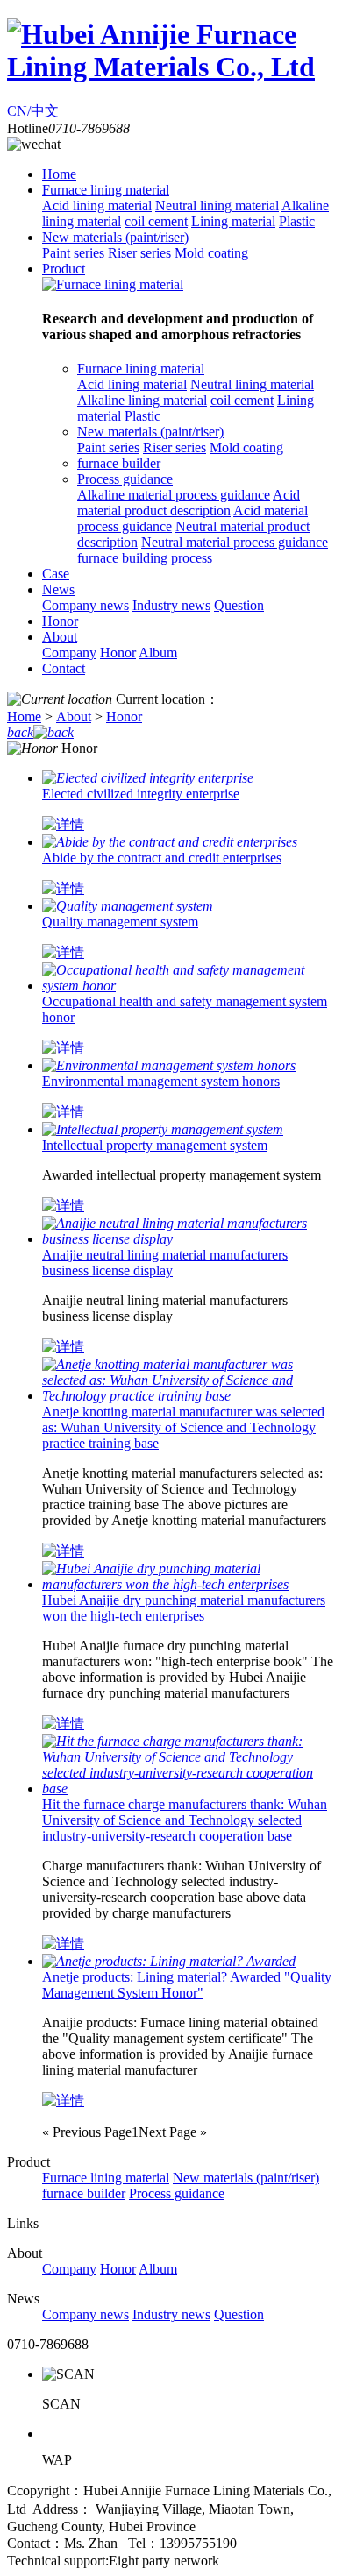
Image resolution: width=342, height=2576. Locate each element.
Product (64, 269)
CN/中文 (33, 111)
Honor (60, 621)
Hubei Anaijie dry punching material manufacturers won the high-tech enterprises (184, 1608)
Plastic (297, 221)
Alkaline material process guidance (174, 495)
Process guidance (125, 479)
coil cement (156, 221)
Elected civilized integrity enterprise (141, 794)
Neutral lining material (217, 206)
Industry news (171, 605)
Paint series (73, 253)
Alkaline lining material (142, 400)
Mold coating (211, 253)
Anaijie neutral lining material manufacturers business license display (165, 1263)
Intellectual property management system (155, 1145)
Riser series (139, 253)
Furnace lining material (106, 190)
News (58, 589)
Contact (64, 668)
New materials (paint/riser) (115, 237)
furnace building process (145, 558)
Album (158, 653)
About (60, 637)
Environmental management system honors (161, 1081)
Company (69, 653)
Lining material (233, 221)
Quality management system (120, 922)
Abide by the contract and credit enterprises (162, 858)
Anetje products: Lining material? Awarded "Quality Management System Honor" (187, 1985)
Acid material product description (189, 503)
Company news (85, 605)
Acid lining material (97, 206)
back (20, 732)
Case (56, 574)
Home (59, 174)
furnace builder (119, 463)
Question (239, 605)
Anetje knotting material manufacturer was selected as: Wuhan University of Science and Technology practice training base (183, 1427)
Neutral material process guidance (235, 542)
